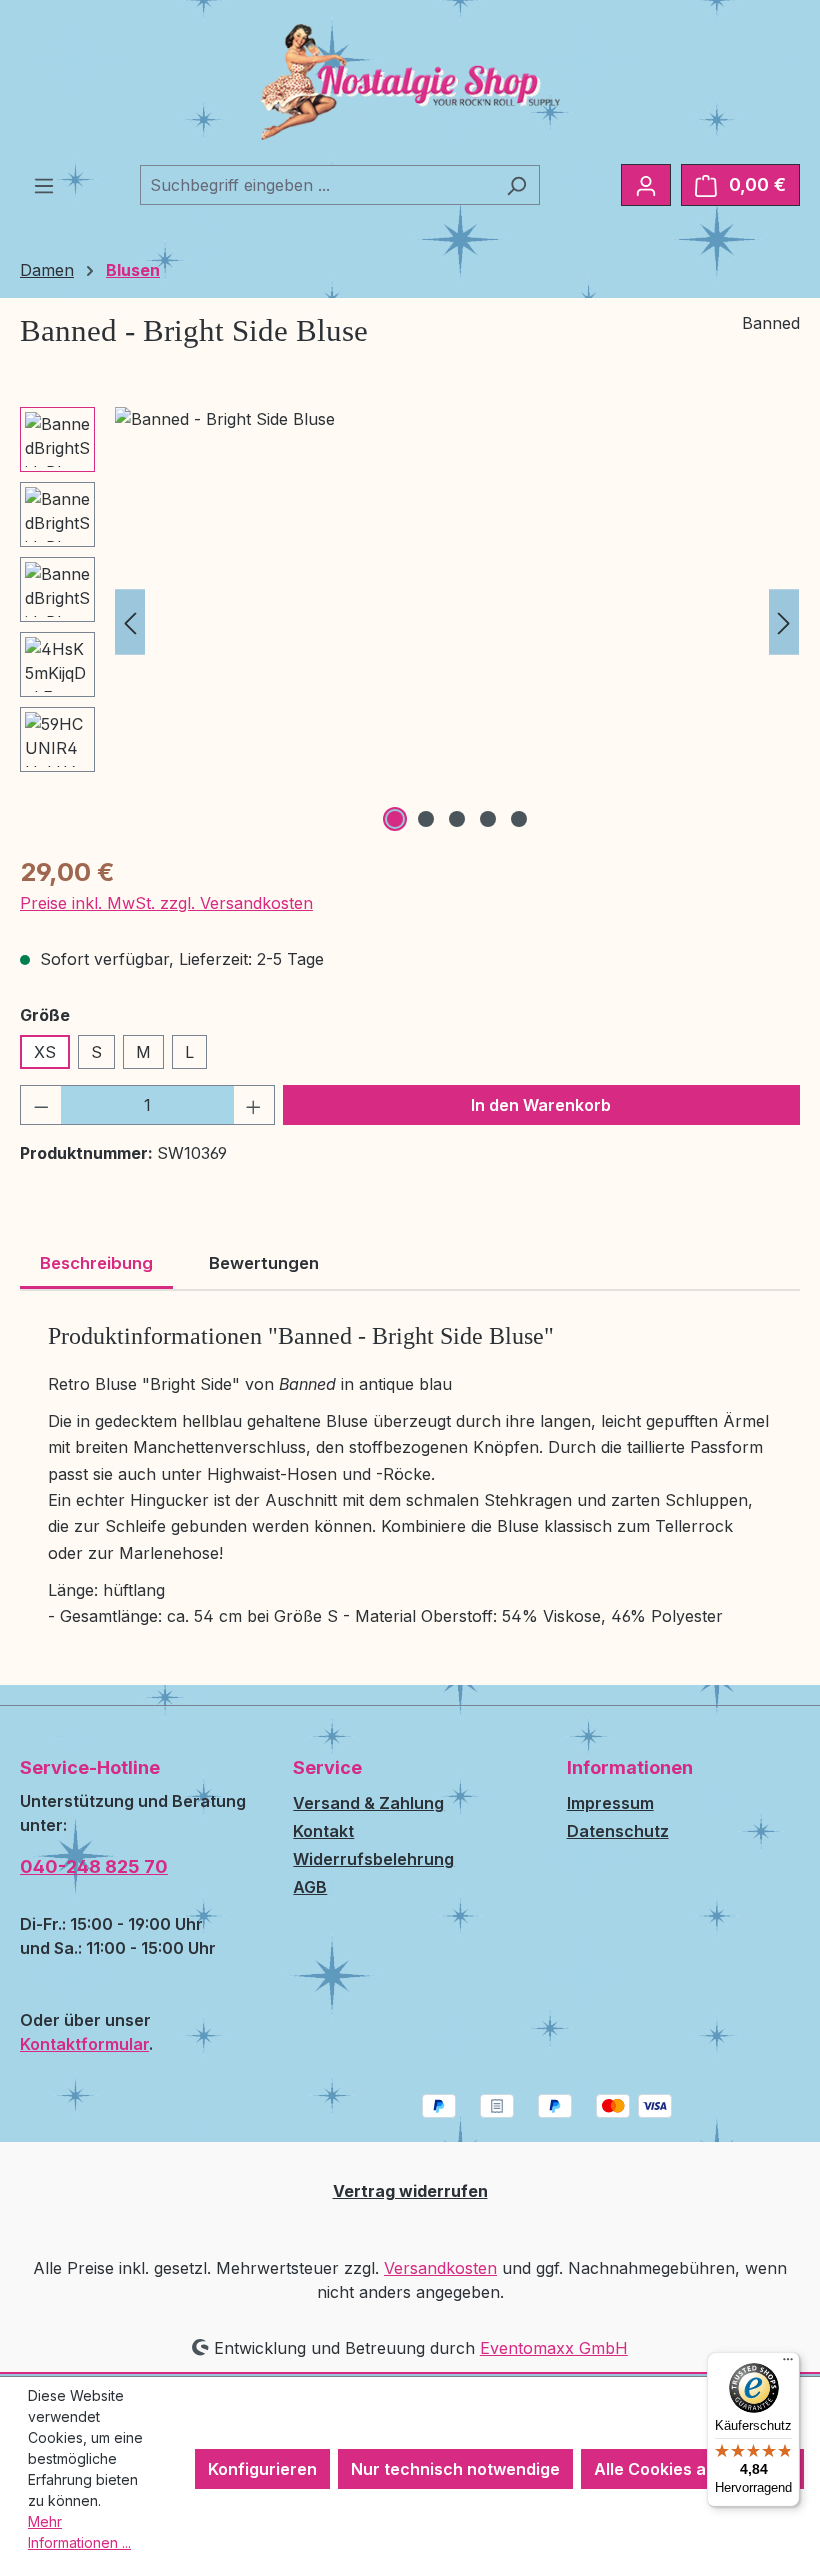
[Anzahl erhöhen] (254, 1105)
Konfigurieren (262, 2469)
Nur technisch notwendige (455, 2469)
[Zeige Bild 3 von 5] (457, 819)
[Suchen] (516, 185)
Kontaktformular (84, 2044)
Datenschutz (618, 1831)
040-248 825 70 (94, 1866)
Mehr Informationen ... (79, 2532)
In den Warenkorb (541, 1105)
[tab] (96, 1265)
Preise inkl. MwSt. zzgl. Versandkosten (166, 903)
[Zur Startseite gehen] (410, 82)
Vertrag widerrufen (410, 2191)
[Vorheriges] (130, 621)
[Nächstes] (784, 621)
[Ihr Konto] (646, 185)
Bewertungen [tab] (264, 1263)
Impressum (610, 1803)
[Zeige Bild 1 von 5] (395, 819)
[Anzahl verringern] (41, 1105)
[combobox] (317, 185)
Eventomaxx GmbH (554, 2348)
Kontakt (323, 1831)
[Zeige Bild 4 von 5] (488, 819)
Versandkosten (440, 2268)
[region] (410, 622)
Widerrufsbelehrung (373, 1859)
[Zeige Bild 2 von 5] (426, 819)
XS (45, 1052)
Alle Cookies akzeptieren (692, 2469)
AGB (310, 1887)
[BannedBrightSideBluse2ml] (457, 622)
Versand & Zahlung (368, 1803)
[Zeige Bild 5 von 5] (519, 819)
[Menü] (44, 185)
